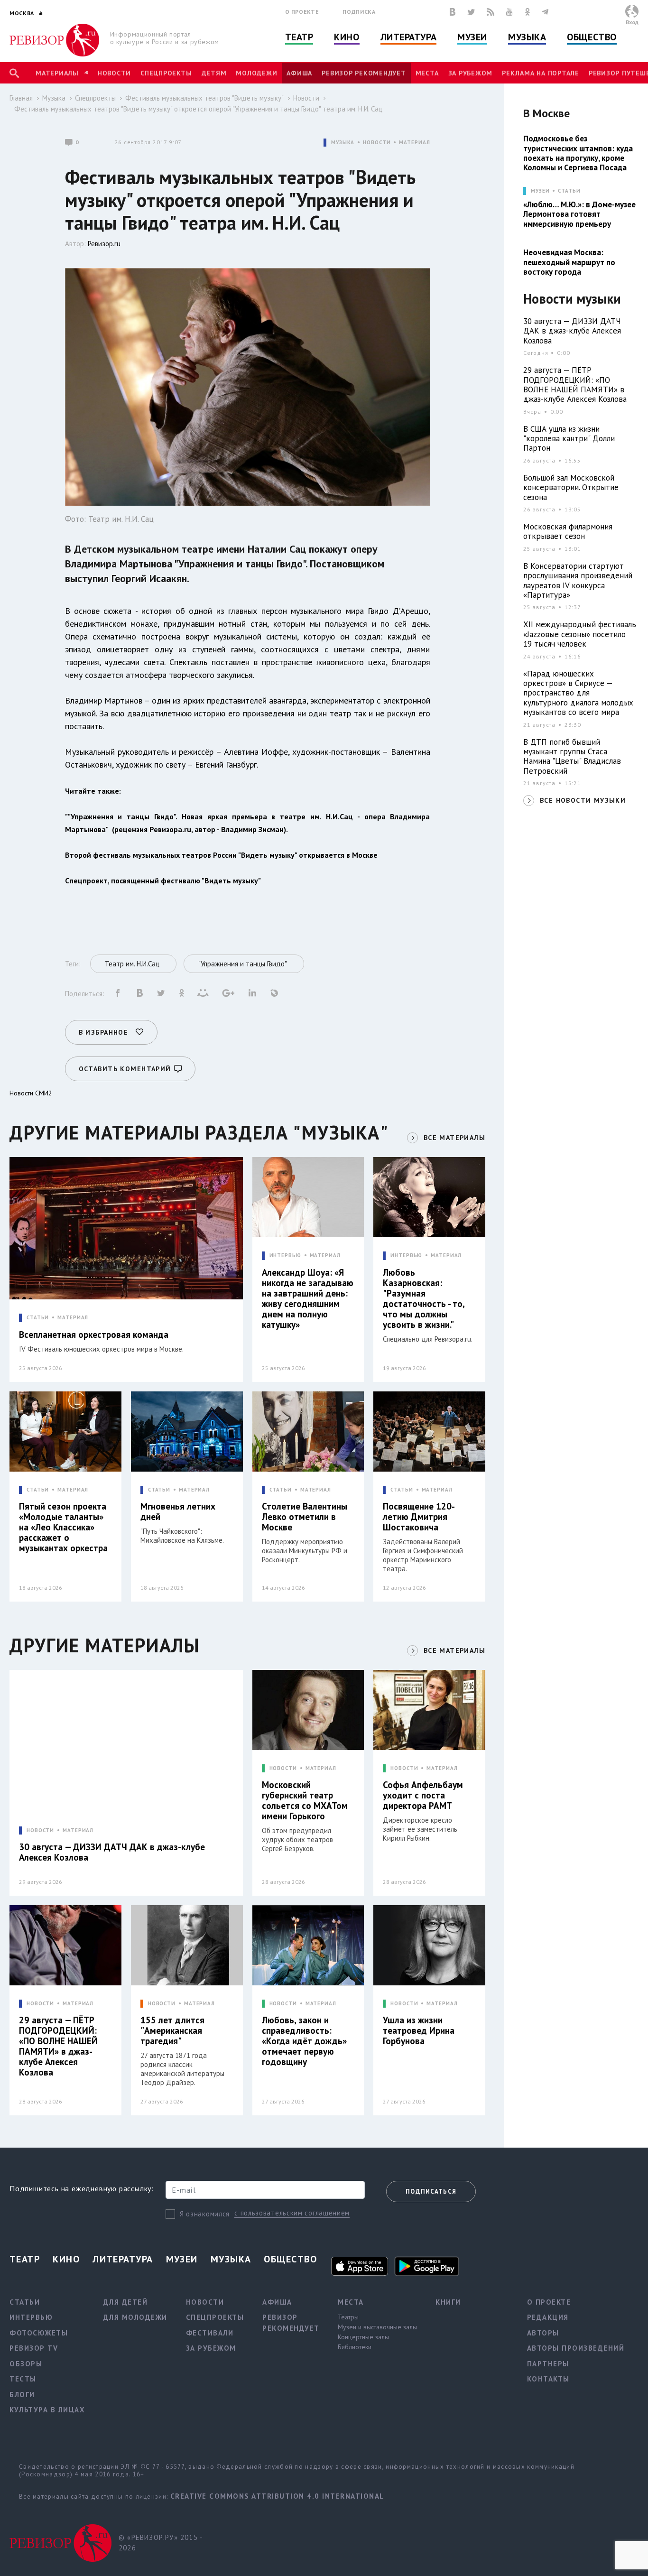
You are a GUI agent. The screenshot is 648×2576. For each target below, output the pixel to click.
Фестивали (210, 2333)
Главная (21, 98)
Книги (448, 2302)
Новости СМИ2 (31, 1093)
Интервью (31, 2317)
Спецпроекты (166, 73)
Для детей (126, 2302)
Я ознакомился (205, 2214)
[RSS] (491, 12)
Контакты (548, 2379)
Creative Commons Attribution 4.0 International (277, 2496)
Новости (114, 73)
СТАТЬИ (38, 1318)
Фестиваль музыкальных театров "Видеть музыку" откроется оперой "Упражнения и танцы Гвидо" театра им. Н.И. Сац (198, 109)
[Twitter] (471, 12)
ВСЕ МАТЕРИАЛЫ (454, 1138)
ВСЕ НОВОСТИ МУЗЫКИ (583, 800)
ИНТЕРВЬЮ (285, 1256)
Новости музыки (572, 299)
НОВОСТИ (377, 143)
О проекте (302, 12)
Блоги (22, 2395)
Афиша (299, 73)
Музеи (472, 37)
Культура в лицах (47, 2410)
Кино (347, 37)
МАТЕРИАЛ (414, 143)
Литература (409, 37)
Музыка (527, 37)
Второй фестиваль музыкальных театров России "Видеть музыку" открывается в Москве (221, 855)
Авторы (543, 2333)
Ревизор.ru (104, 244)
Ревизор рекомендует (364, 73)
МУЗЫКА (343, 143)
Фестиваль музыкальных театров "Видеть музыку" (204, 98)
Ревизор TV (34, 2348)
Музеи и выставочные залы (377, 2327)
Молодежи (256, 73)
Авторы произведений (576, 2348)
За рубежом (471, 73)
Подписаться (431, 2191)
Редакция (548, 2317)
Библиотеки (355, 2347)
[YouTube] (509, 12)
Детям (214, 73)
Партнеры (548, 2364)
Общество (592, 37)
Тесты (23, 2379)
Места (427, 73)
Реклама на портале (541, 73)
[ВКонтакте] (453, 12)
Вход (632, 22)
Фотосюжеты (39, 2333)
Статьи (569, 191)
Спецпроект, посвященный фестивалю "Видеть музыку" (163, 880)
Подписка (359, 12)
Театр (299, 37)
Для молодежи (135, 2317)
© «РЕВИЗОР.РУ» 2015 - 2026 (161, 2543)
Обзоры (26, 2364)
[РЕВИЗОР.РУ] (54, 40)
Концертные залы (363, 2337)
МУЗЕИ (540, 191)
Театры (348, 2317)
